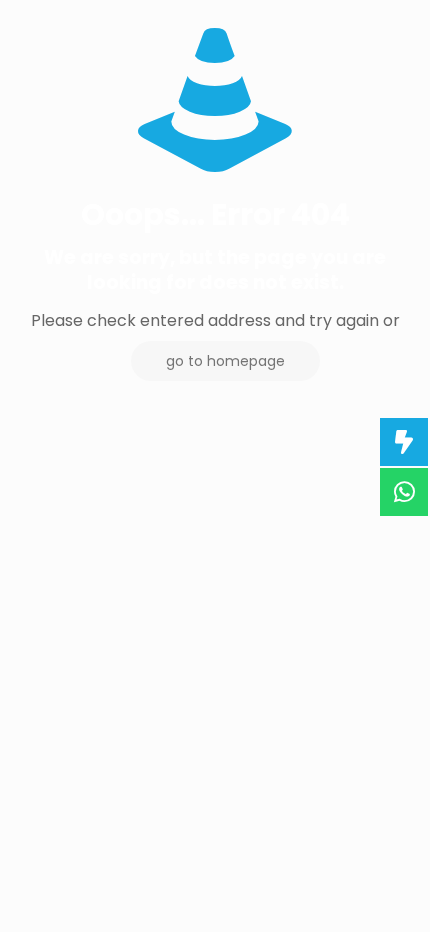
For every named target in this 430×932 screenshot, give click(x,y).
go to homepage (225, 361)
